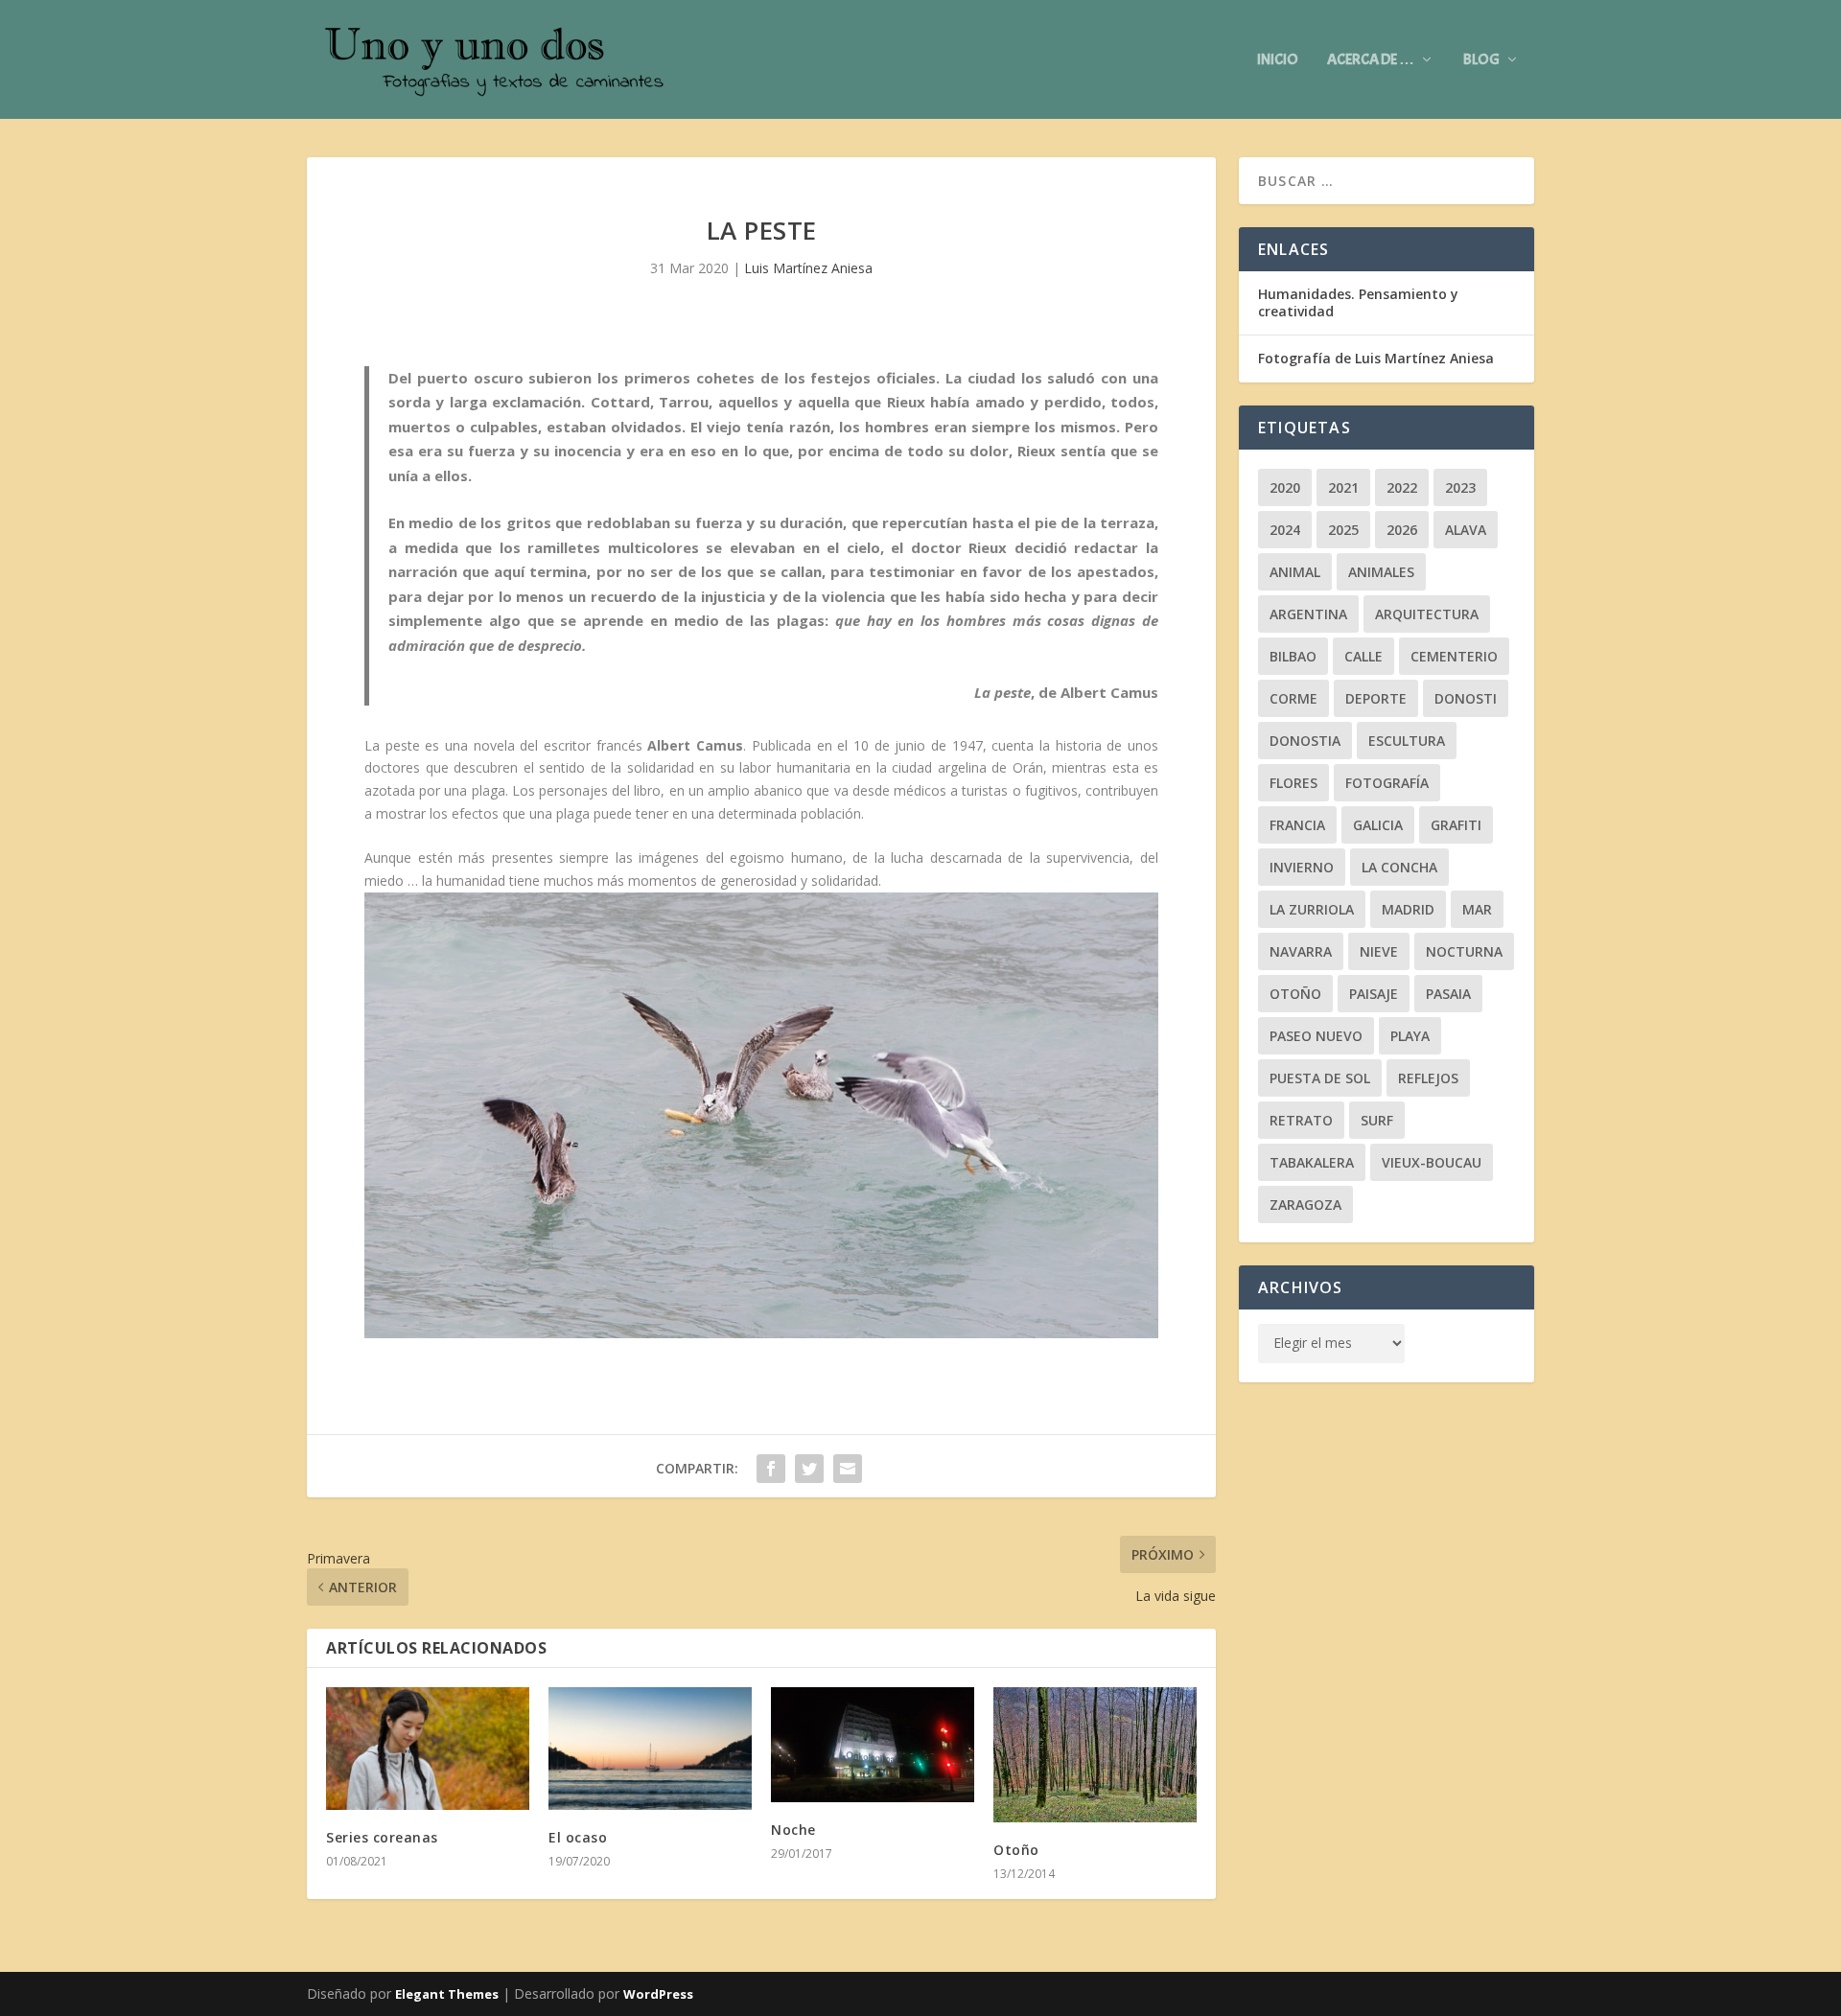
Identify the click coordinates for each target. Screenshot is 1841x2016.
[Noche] (873, 1744)
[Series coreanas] (428, 1748)
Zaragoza (1305, 1205)
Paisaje (1374, 994)
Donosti (1466, 698)
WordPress (658, 1994)
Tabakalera (1312, 1162)
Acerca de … (1371, 60)
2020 (1285, 487)
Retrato (1301, 1120)
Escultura (1407, 741)
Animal (1295, 572)
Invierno (1302, 867)
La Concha (1399, 867)
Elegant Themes (447, 1994)
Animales (1381, 572)
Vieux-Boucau (1432, 1162)
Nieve (1379, 951)
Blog (1481, 60)
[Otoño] (1095, 1754)
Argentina (1308, 614)
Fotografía (1387, 783)
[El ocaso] (650, 1748)
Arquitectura (1427, 614)
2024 (1285, 530)
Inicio (1278, 60)
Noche (793, 1830)
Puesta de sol (1320, 1078)
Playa (1410, 1036)
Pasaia (1448, 994)
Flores (1293, 783)
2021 (1343, 487)
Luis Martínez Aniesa (808, 268)
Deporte (1376, 698)
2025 (1343, 530)
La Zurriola (1312, 909)
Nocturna (1464, 951)
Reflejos (1428, 1078)
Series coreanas (382, 1837)
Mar (1477, 909)
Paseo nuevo (1316, 1036)
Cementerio (1454, 656)
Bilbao (1293, 656)
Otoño (1016, 1850)
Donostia (1305, 741)
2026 (1402, 530)
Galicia (1378, 825)
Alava (1466, 530)
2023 (1460, 487)
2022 (1402, 487)
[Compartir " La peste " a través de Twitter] (809, 1469)
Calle (1363, 656)
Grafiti (1456, 825)
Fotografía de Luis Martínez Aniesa (1376, 358)
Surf (1377, 1120)
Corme (1293, 698)
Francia (1297, 825)
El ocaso (578, 1837)
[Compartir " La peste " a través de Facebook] (771, 1469)
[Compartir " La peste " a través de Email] (848, 1469)
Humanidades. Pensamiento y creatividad (1358, 302)
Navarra (1301, 951)
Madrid (1408, 909)
